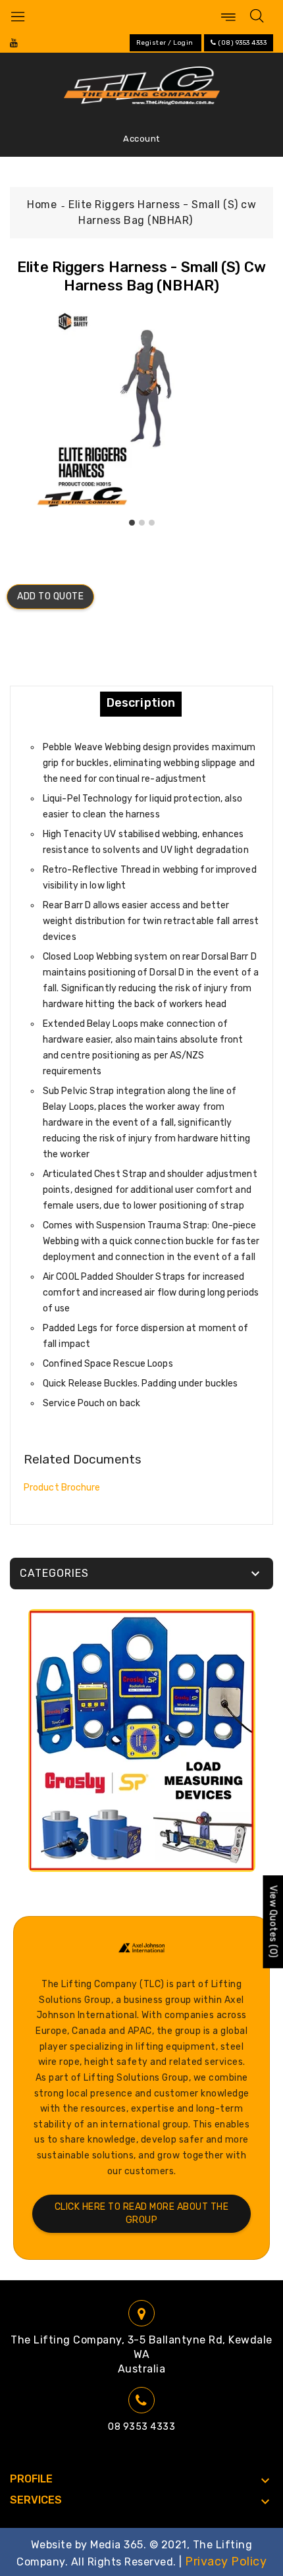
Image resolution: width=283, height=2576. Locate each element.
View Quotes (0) (273, 1922)
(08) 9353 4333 (242, 43)
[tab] (141, 703)
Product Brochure (62, 1488)
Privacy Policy (226, 2562)
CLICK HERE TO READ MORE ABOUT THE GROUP (142, 2213)
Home (42, 205)
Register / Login (165, 43)
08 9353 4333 (141, 2427)
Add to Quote (50, 596)
